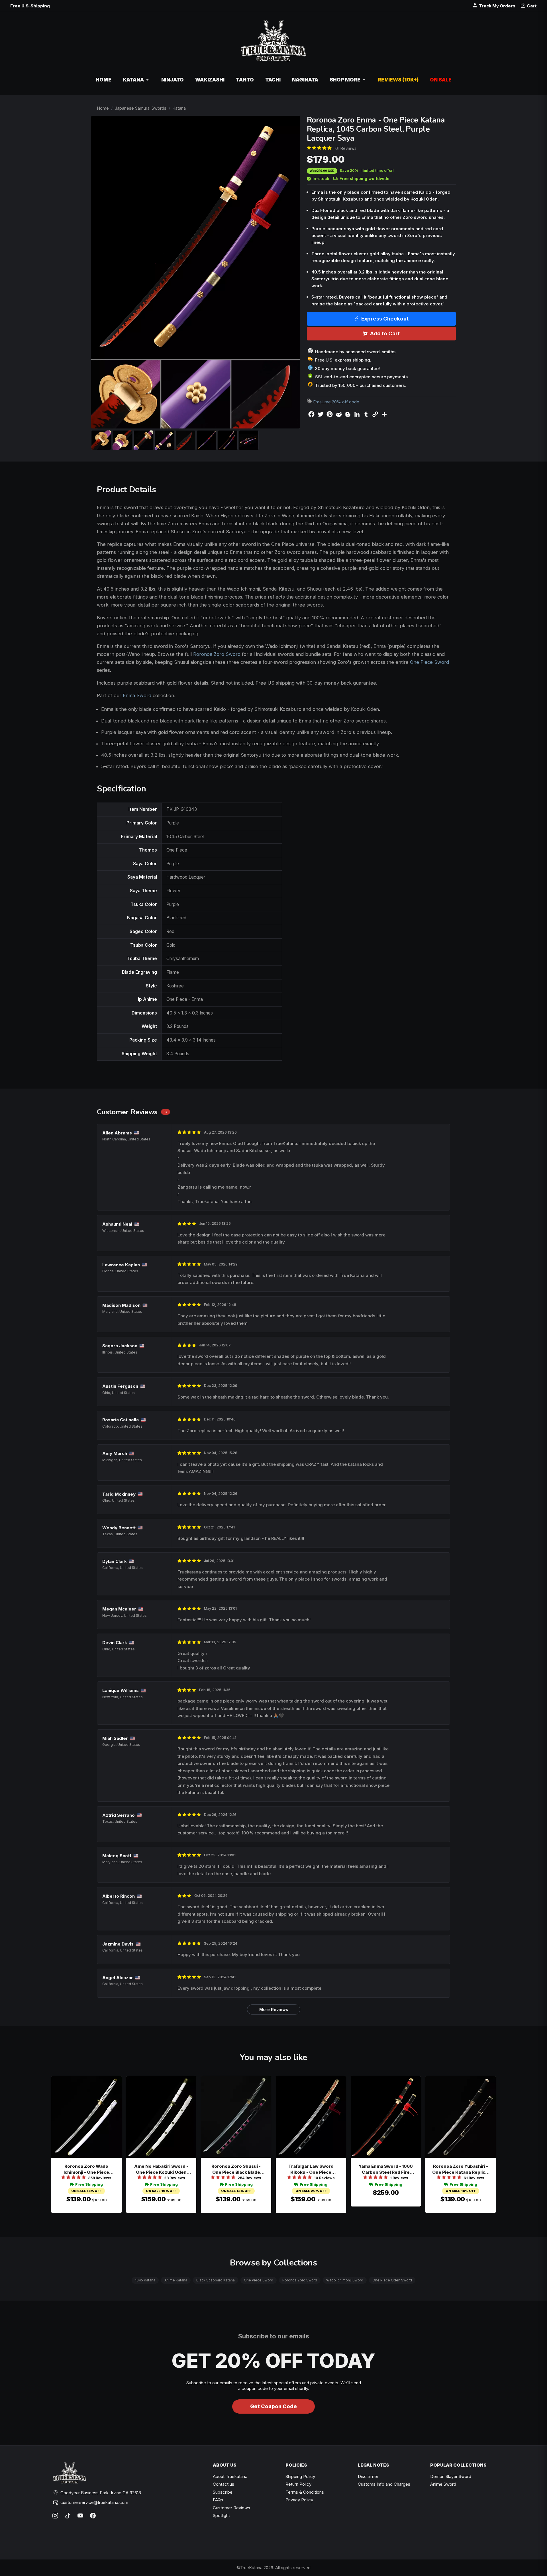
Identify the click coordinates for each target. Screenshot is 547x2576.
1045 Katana (145, 2280)
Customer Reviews (231, 2508)
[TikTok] (68, 2516)
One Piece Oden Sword (392, 2280)
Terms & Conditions (305, 2492)
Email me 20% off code (336, 402)
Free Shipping (89, 2184)
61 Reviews (346, 148)
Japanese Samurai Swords (141, 108)
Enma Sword (137, 695)
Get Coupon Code (273, 2406)
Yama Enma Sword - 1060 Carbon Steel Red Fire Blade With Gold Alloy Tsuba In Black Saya (386, 2169)
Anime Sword (443, 2484)
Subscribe (223, 2492)
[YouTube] (80, 2516)
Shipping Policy (300, 2476)
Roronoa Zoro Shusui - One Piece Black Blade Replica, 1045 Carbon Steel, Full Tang (236, 2169)
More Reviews (274, 2009)
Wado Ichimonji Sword (345, 2280)
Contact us (224, 2484)
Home (103, 108)
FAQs (218, 2500)
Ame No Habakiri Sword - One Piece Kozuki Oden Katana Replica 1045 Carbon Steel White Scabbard (161, 2169)
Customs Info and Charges (384, 2484)
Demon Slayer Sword (451, 2476)
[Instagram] (55, 2516)
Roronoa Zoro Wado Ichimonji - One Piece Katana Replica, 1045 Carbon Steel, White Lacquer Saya (86, 2169)
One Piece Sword (429, 662)
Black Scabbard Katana (216, 2280)
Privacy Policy (299, 2500)
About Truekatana (230, 2476)
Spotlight (221, 2515)
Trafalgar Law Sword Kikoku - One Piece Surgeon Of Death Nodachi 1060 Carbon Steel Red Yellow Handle (311, 2169)
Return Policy (298, 2484)
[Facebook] (93, 2516)
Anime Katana (176, 2280)
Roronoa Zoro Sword (217, 654)
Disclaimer (368, 2476)
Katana (179, 108)
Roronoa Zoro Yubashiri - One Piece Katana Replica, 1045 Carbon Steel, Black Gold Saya (461, 2169)
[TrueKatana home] (273, 43)
